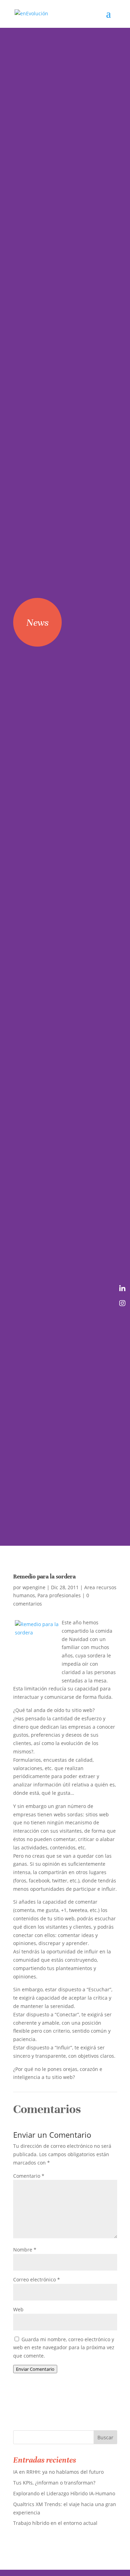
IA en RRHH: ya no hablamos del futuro (58, 2472)
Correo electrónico (37, 2279)
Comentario (29, 2176)
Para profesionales (59, 1595)
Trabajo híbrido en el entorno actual (55, 2523)
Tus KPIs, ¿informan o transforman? (54, 2483)
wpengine (34, 1587)
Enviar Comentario (35, 2369)
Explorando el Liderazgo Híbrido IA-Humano (64, 2493)
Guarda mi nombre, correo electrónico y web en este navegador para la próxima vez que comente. (64, 2348)
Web (18, 2309)
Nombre (25, 2250)
